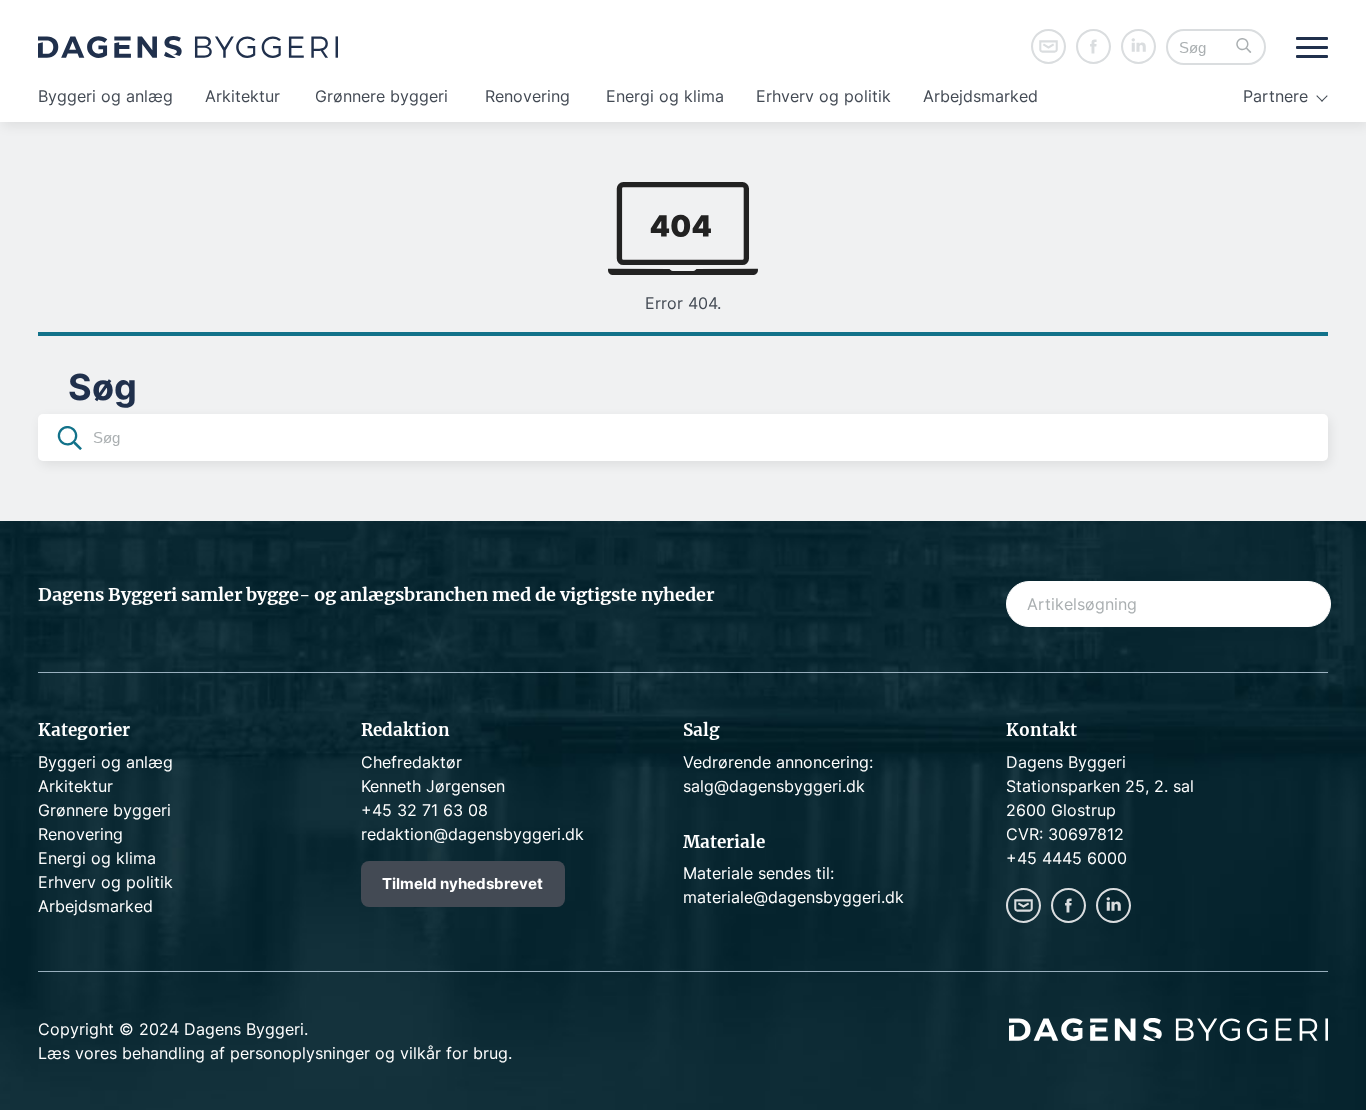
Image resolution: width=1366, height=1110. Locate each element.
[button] (1244, 47)
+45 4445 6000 (1066, 858)
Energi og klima (665, 96)
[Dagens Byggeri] (188, 47)
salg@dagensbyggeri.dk (774, 786)
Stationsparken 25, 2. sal (1100, 786)
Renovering (527, 96)
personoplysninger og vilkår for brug (369, 1053)
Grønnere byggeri (381, 96)
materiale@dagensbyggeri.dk (793, 897)
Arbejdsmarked (980, 96)
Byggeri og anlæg (105, 96)
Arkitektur (242, 96)
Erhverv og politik (823, 96)
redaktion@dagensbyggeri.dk (472, 834)
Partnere (1275, 96)
